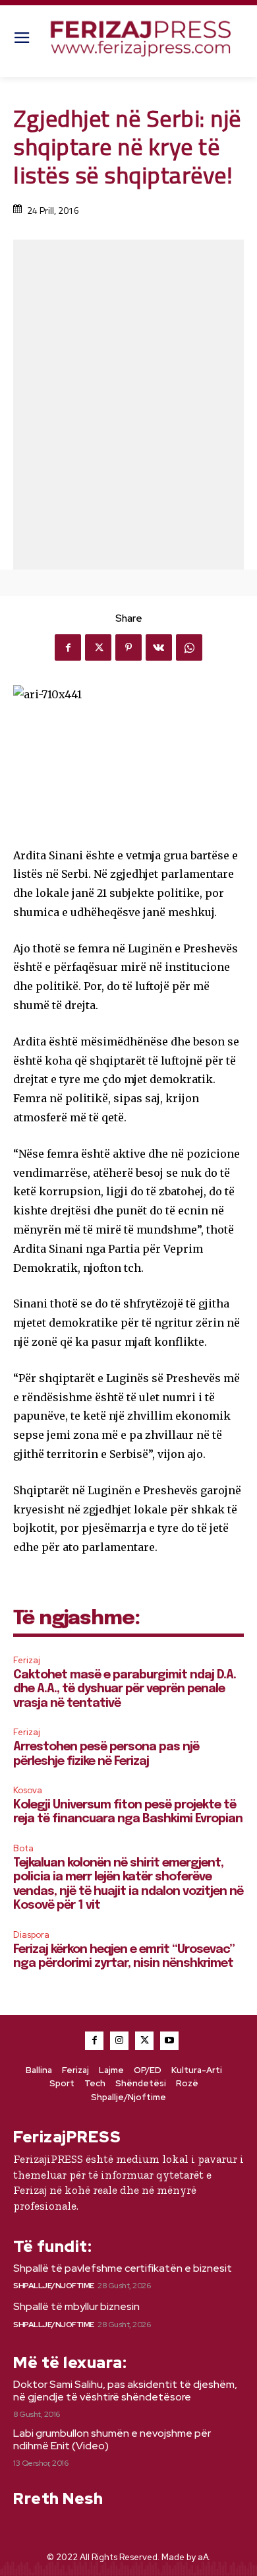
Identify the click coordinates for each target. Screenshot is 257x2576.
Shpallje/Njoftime (54, 2286)
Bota (23, 1848)
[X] (98, 647)
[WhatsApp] (189, 647)
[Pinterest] (128, 647)
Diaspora (31, 1935)
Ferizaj (27, 1660)
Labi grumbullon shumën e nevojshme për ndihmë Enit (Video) (112, 2439)
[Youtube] (169, 2041)
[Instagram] (119, 2041)
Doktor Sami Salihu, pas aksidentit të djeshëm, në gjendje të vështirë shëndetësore (125, 2391)
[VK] (159, 647)
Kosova (28, 1790)
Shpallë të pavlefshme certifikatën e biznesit (123, 2268)
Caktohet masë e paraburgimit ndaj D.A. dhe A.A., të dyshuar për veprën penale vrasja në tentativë (125, 1689)
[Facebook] (68, 647)
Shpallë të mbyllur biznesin (76, 2306)
